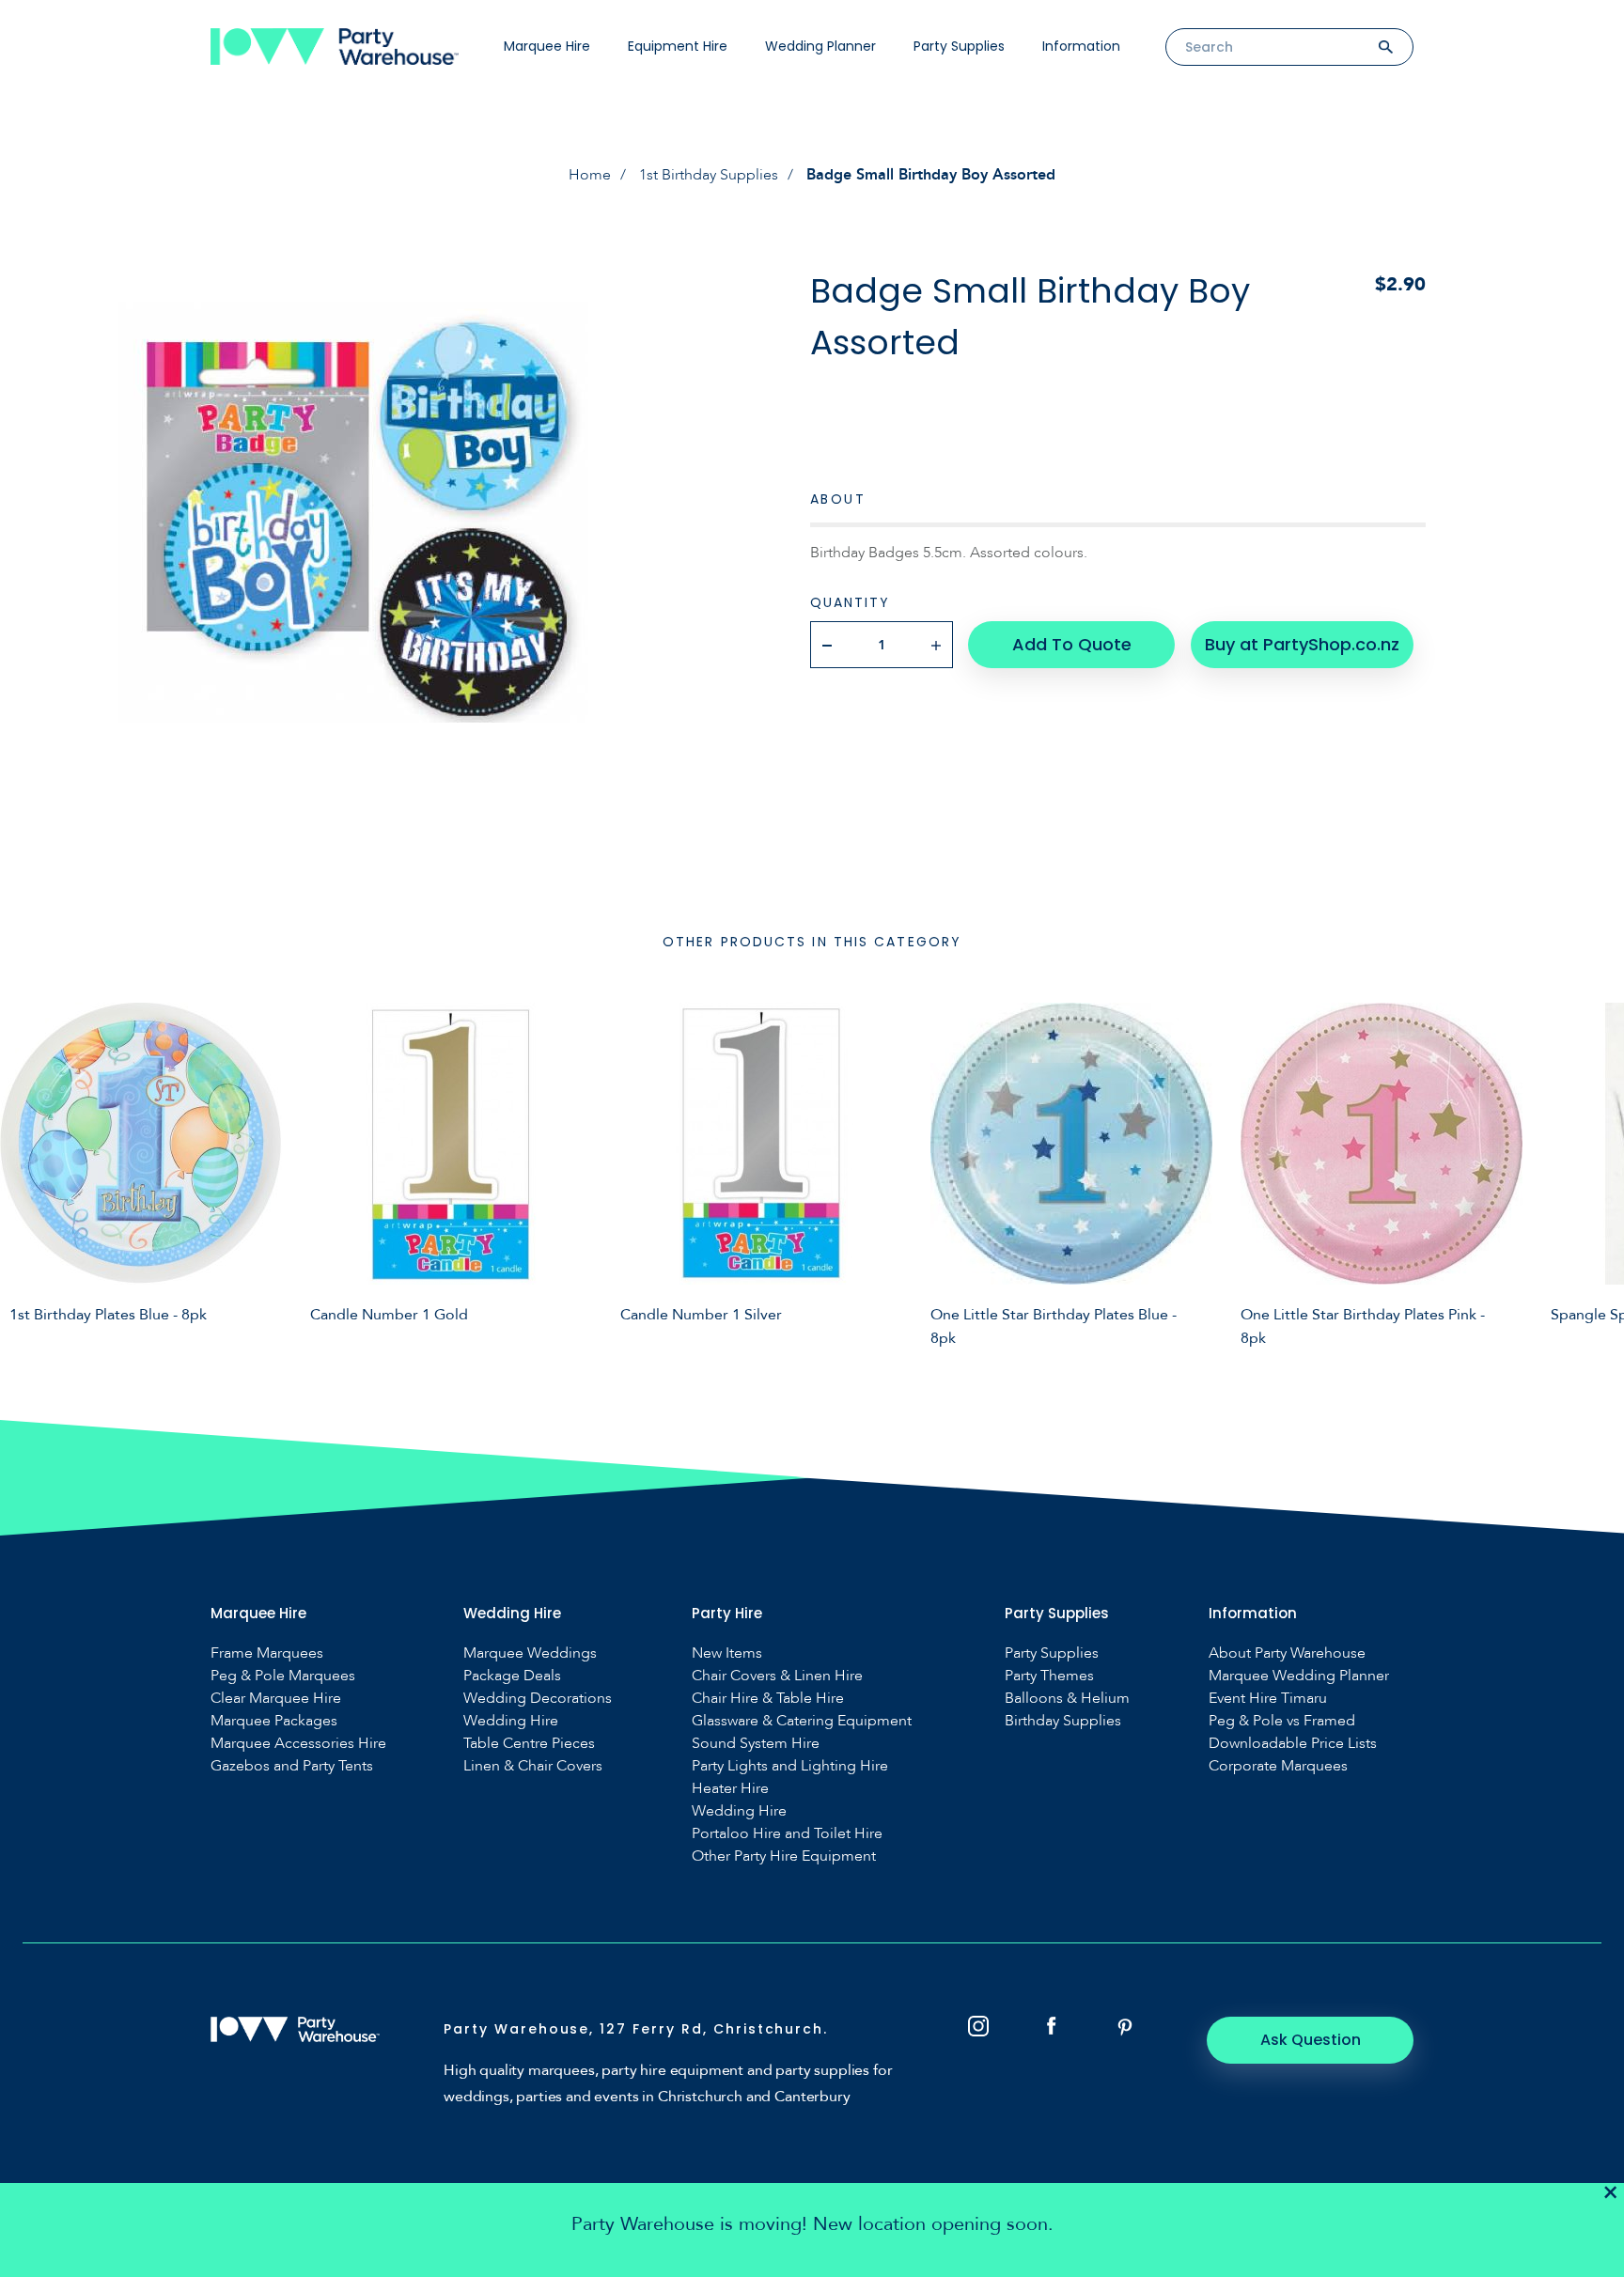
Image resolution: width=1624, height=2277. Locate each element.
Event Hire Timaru (1268, 1699)
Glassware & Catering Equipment (802, 1721)
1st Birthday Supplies (709, 175)
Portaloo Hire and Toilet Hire (787, 1834)
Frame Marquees (267, 1653)
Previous (28, 1172)
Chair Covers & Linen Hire (777, 1676)
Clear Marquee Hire (276, 1699)
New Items (727, 1653)
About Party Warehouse (1287, 1653)
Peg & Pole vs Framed (1282, 1721)
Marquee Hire (547, 46)
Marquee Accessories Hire (298, 1744)
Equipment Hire (678, 46)
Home (590, 175)
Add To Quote (1072, 644)
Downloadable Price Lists (1293, 1744)
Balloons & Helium (1067, 1699)
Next (1596, 1172)
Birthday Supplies (1063, 1721)
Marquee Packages (274, 1721)
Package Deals (512, 1676)
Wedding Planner (820, 46)
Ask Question (1311, 2040)
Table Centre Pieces (529, 1744)
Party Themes (1049, 1676)
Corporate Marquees (1278, 1766)
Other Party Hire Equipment (784, 1856)
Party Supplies (959, 46)
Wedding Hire (511, 1721)
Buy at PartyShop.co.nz (1302, 644)
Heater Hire (730, 1789)
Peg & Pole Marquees (283, 1676)
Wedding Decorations (538, 1699)
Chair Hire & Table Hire (768, 1699)
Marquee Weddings (530, 1653)
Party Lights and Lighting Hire (790, 1766)
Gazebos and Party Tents (292, 1766)
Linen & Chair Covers (533, 1766)
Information (1081, 46)
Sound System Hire (756, 1744)
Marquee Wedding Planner (1299, 1676)
